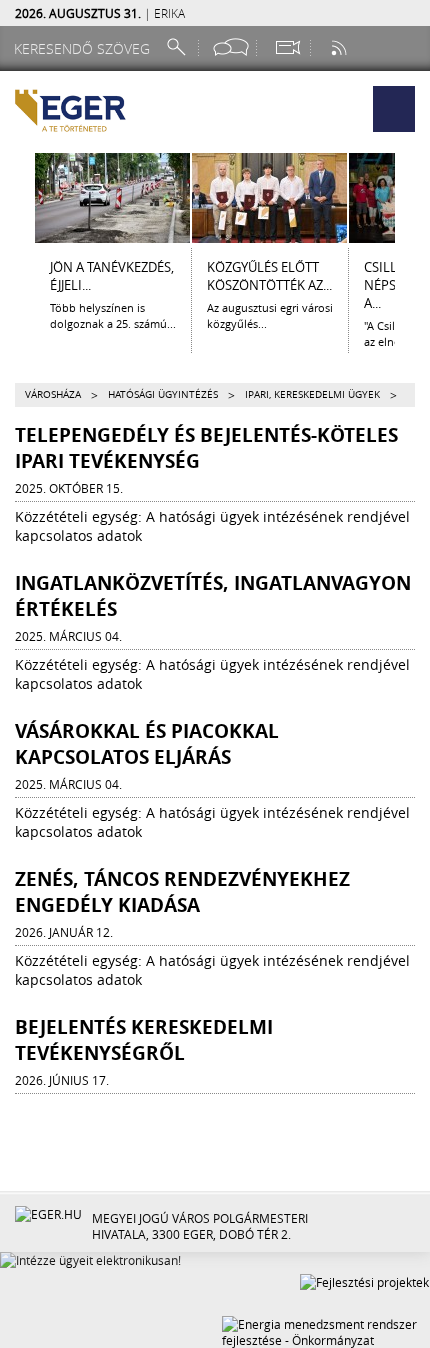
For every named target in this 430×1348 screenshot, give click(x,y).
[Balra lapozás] (17, 198)
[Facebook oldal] (231, 47)
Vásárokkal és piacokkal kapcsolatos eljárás (147, 744)
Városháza (53, 394)
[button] (394, 109)
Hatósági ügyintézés (163, 394)
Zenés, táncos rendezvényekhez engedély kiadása (182, 892)
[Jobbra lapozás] (413, 198)
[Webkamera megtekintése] (287, 47)
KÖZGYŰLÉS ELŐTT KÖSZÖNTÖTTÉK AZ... (269, 276)
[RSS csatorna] (341, 47)
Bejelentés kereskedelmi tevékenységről (144, 1040)
